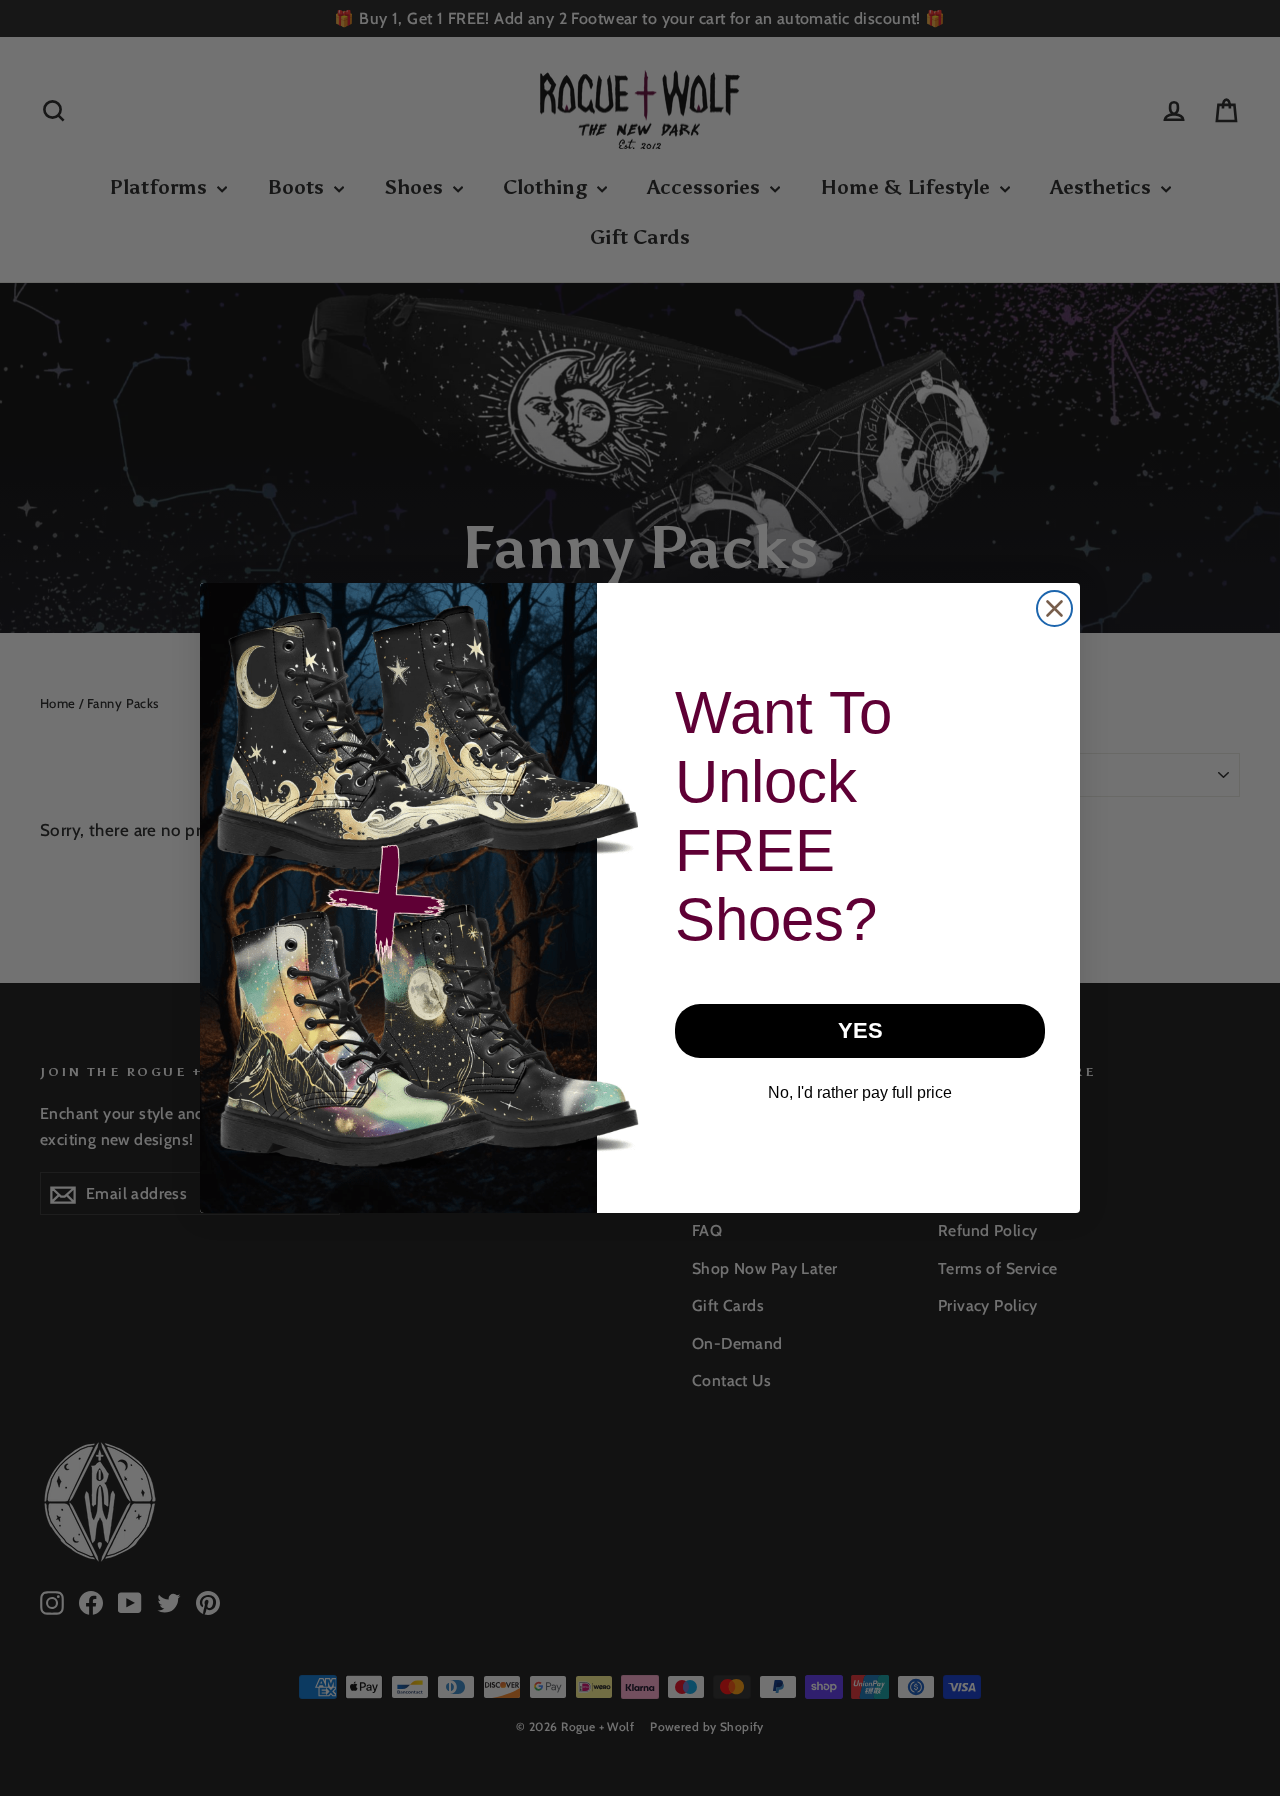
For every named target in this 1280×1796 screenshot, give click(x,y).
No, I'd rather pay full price (860, 1092)
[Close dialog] (1054, 608)
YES (860, 1030)
